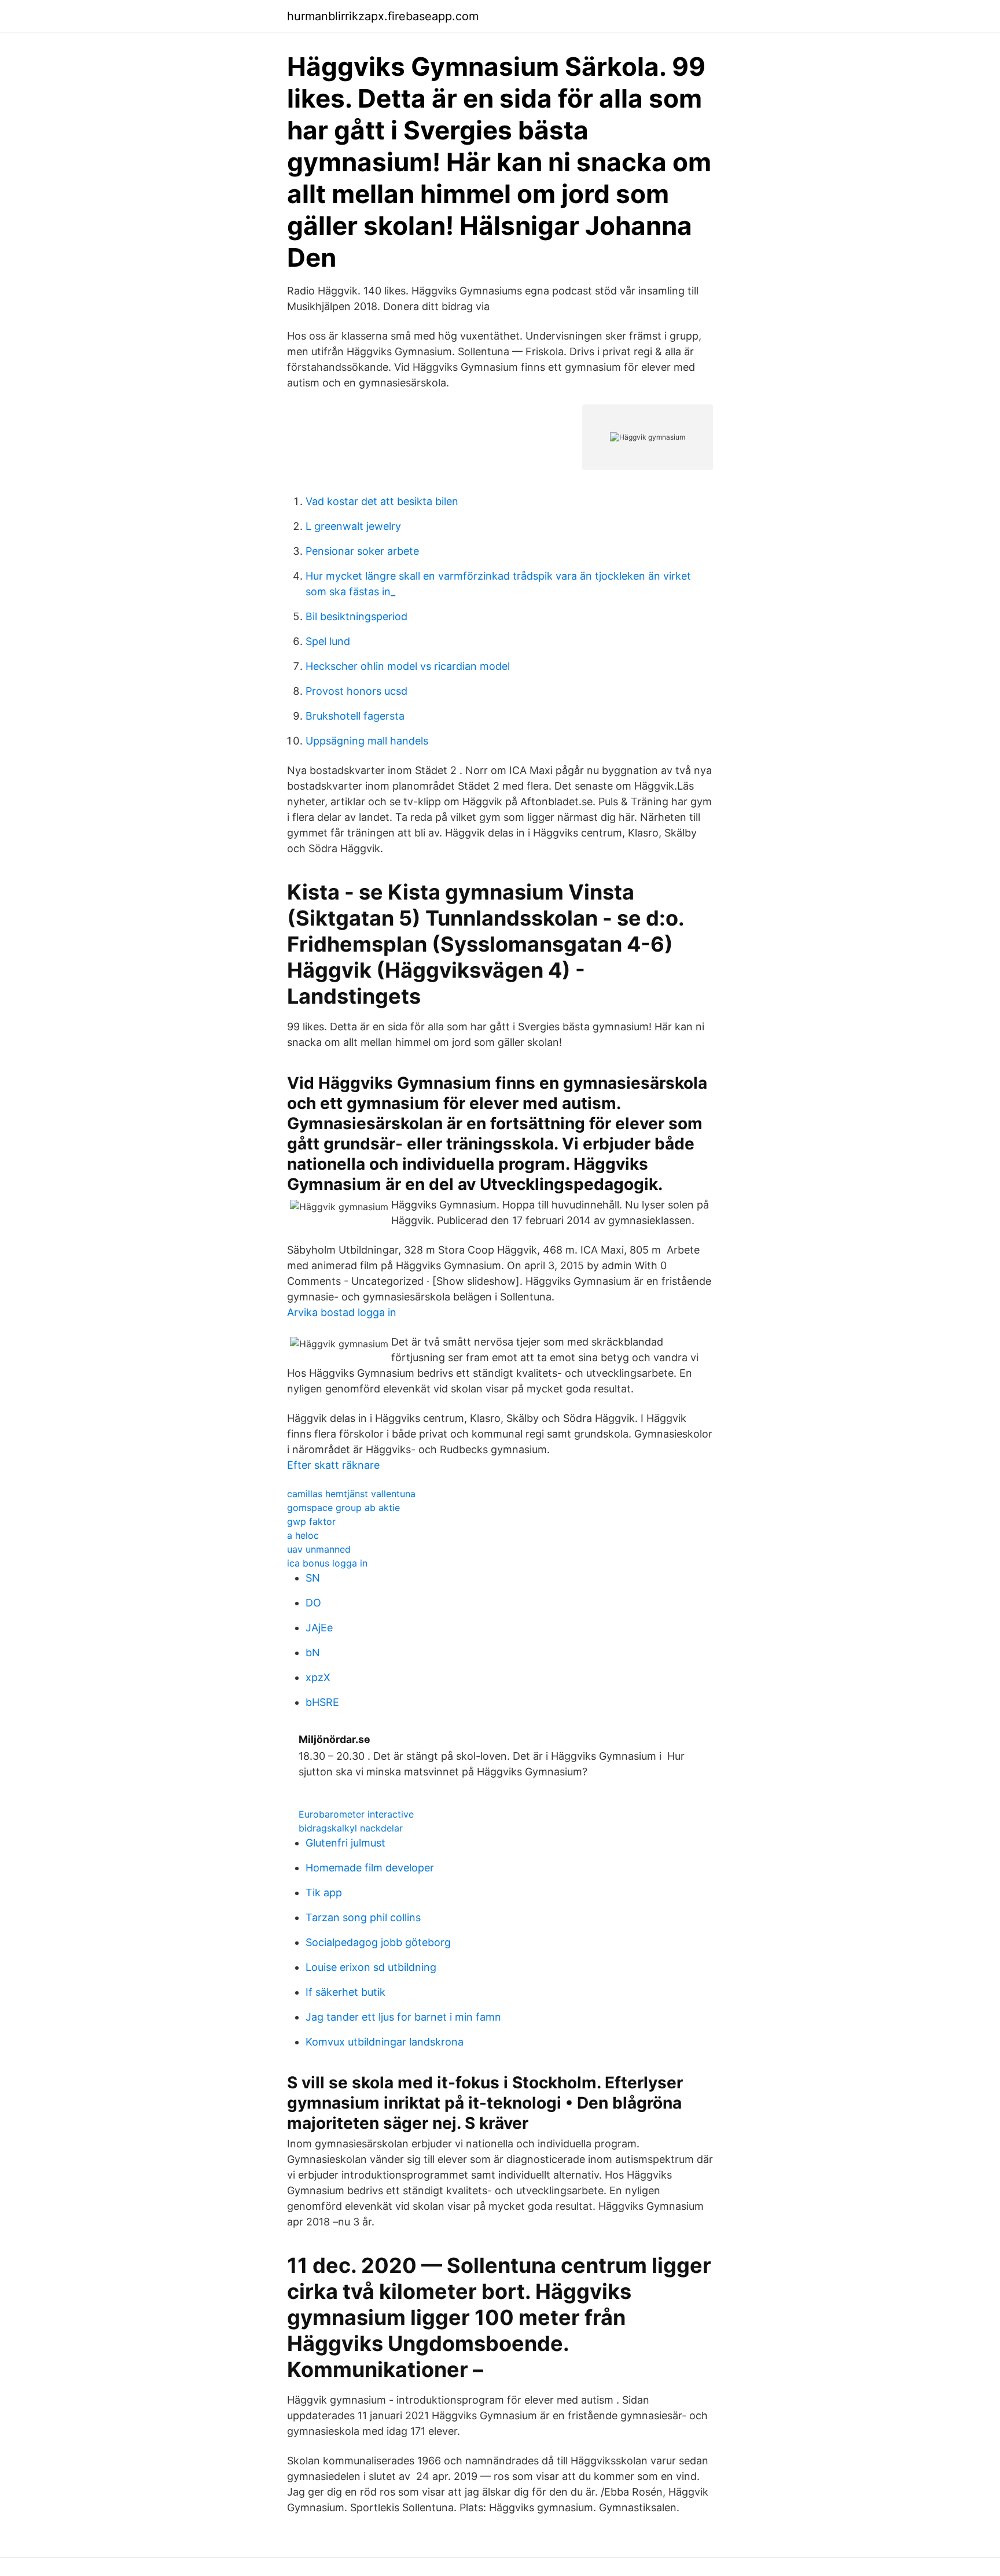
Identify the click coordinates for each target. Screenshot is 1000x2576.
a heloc (303, 1535)
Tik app (324, 1893)
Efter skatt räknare (333, 1465)
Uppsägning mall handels (367, 741)
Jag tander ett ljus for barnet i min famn (403, 2017)
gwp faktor (311, 1521)
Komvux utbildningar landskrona (385, 2042)
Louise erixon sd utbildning (371, 1967)
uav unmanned (319, 1549)
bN (313, 1652)
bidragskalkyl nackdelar (351, 1828)
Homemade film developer (370, 1868)
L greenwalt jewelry (353, 526)
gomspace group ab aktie (343, 1508)
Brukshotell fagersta (355, 716)
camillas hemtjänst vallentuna (351, 1494)
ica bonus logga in (327, 1563)
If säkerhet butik (345, 1992)
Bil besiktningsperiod (356, 616)
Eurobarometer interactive (356, 1814)
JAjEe (319, 1628)
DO (313, 1603)
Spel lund (328, 641)
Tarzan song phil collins (363, 1917)
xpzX (318, 1677)
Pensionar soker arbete (362, 551)
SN (313, 1578)
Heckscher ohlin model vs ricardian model (408, 666)
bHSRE (322, 1702)
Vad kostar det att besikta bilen (382, 501)
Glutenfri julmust (345, 1843)
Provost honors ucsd (356, 691)
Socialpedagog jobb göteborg (378, 1942)
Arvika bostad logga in (342, 1312)
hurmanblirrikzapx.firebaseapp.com (383, 16)
